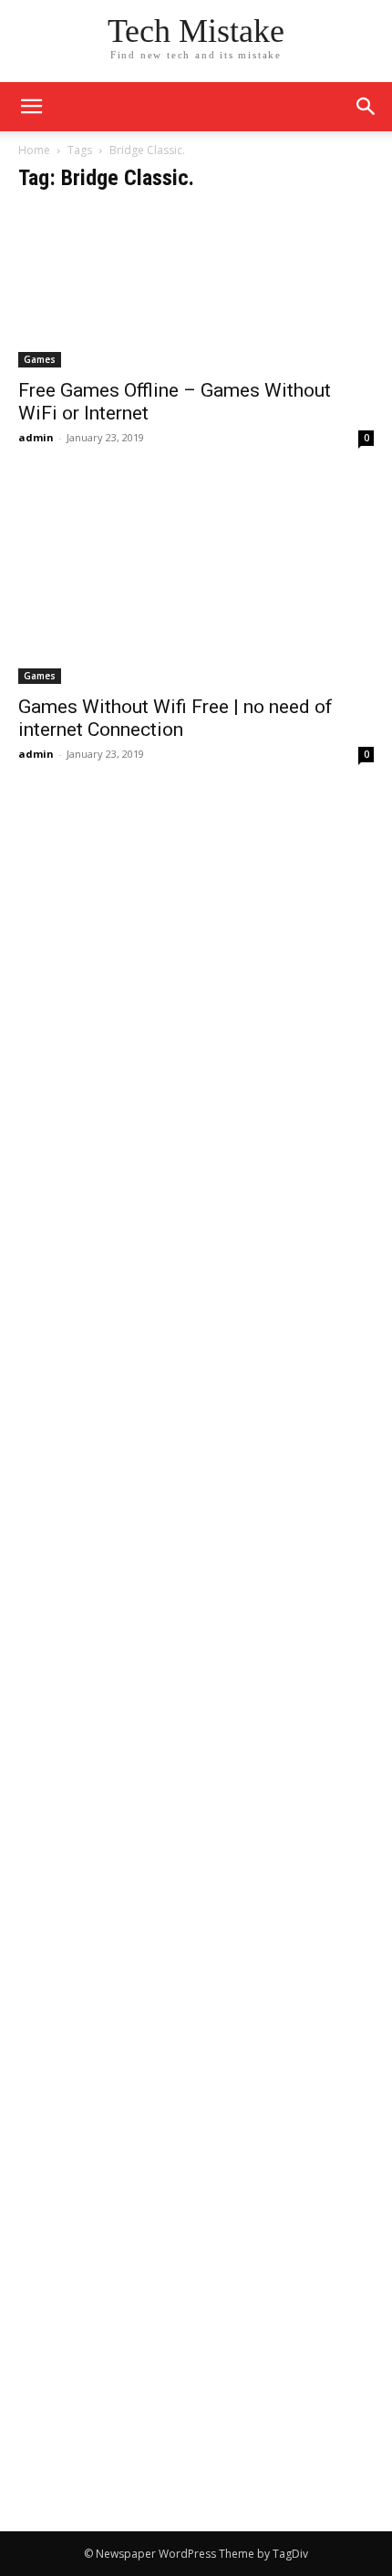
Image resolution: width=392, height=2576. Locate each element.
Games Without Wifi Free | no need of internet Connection (175, 718)
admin (36, 437)
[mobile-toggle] (31, 107)
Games (40, 359)
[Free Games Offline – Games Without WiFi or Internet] (196, 289)
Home (34, 150)
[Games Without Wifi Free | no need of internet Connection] (196, 584)
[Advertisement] (196, 997)
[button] (366, 107)
